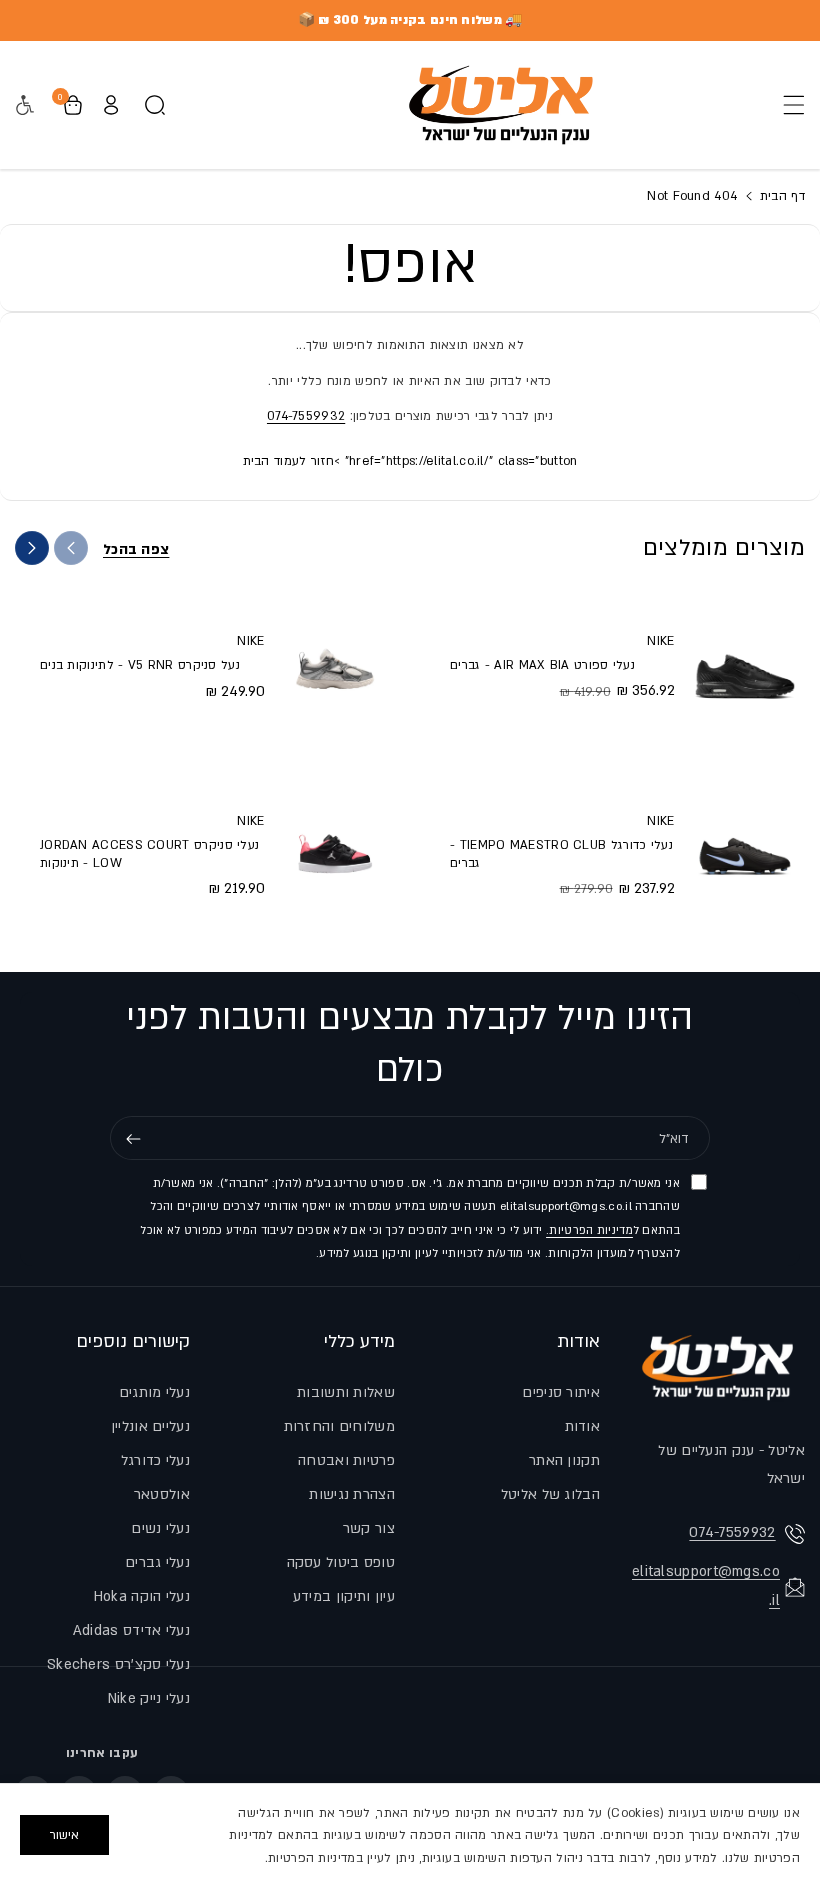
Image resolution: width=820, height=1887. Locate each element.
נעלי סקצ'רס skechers (118, 1664)
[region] (410, 1835)
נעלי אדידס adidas (131, 1630)
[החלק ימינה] (32, 548)
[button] (788, 105)
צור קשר (369, 1528)
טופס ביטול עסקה (341, 1562)
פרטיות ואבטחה (346, 1460)
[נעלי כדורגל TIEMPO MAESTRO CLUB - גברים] (745, 854)
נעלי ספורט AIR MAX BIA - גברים (542, 665)
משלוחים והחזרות (340, 1426)
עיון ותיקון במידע (344, 1596)
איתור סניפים (561, 1392)
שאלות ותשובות (346, 1392)
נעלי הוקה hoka (142, 1596)
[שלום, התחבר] (111, 105)
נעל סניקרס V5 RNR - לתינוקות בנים (140, 665)
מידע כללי (359, 1341)
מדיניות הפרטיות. (589, 1230)
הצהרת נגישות (352, 1494)
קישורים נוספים (133, 1341)
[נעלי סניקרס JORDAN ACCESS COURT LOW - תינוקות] (335, 854)
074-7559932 (306, 416)
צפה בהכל (136, 549)
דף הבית (780, 196)
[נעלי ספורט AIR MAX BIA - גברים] (745, 665)
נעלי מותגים (154, 1392)
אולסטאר (162, 1494)
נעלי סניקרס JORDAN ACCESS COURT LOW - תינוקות (149, 854)
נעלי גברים (157, 1562)
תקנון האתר (564, 1460)
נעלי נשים (160, 1528)
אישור (64, 1835)
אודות (578, 1341)
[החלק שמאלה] (71, 548)
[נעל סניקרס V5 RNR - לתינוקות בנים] (335, 665)
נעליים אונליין (150, 1426)
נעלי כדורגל (155, 1460)
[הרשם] (133, 1139)
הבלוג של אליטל (550, 1494)
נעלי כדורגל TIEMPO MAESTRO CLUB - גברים (561, 854)
